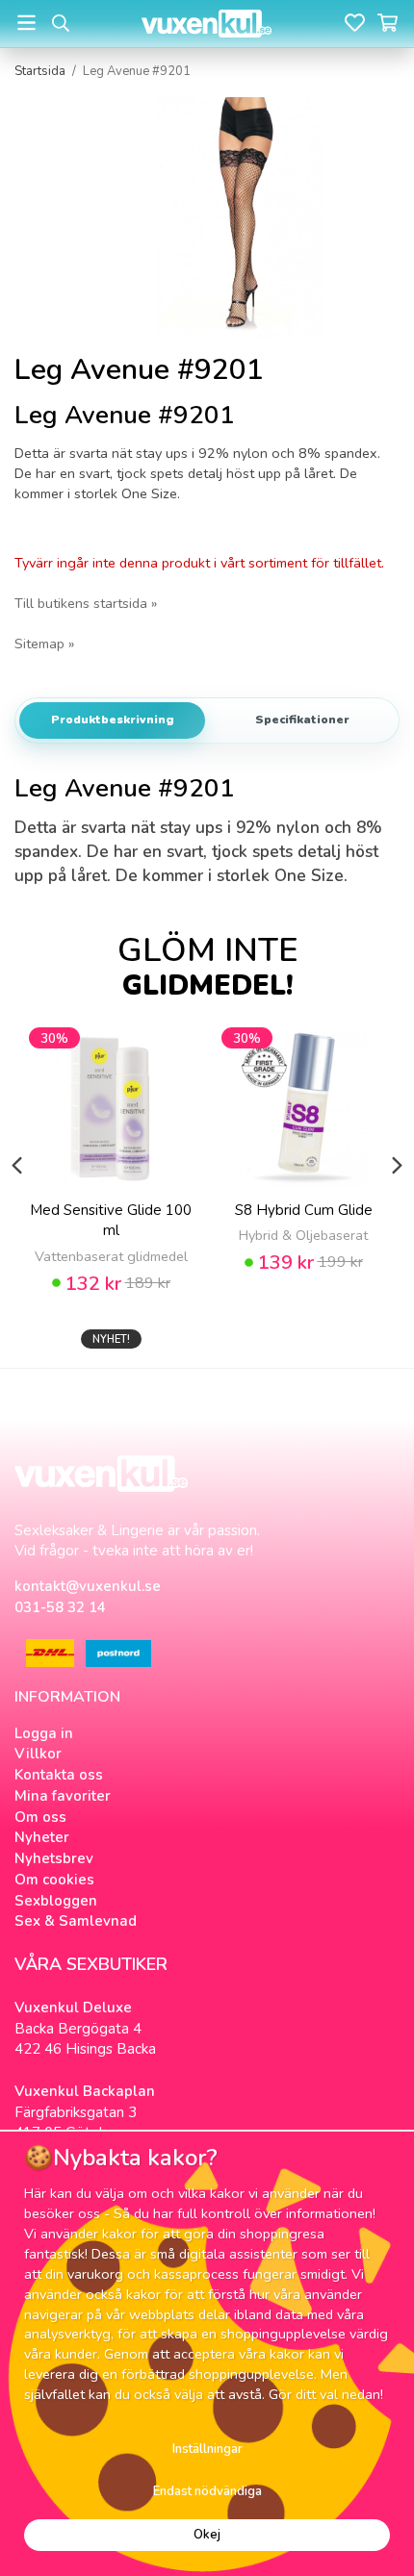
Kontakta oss (59, 1775)
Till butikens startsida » (86, 603)
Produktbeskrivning (113, 720)
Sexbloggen (56, 1901)
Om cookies (54, 1880)
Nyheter (42, 1837)
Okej (207, 2535)
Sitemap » (44, 644)
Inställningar (207, 2449)
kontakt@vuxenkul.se (88, 1586)
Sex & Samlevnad (76, 1921)
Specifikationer (302, 720)
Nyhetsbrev (54, 1858)
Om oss (40, 1817)
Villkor (38, 1754)
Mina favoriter (63, 1796)
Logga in (44, 1733)
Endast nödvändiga (207, 2491)
